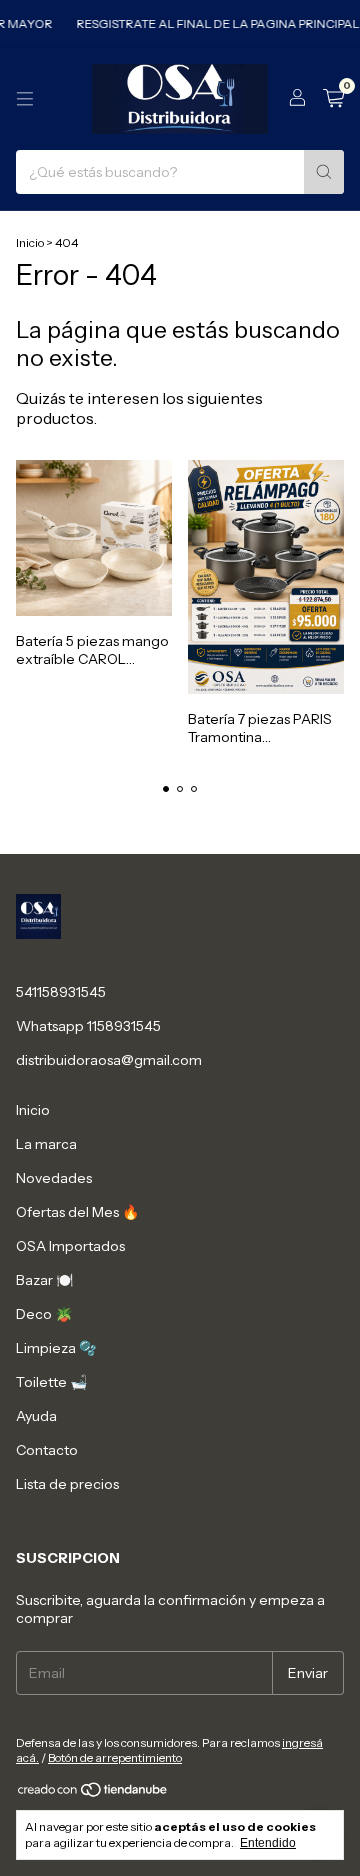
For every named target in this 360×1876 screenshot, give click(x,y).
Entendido (268, 1843)
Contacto (47, 1450)
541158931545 (61, 992)
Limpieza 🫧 (56, 1348)
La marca (46, 1144)
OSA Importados (70, 1246)
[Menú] (25, 99)
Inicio (30, 242)
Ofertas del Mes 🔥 (77, 1212)
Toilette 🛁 (51, 1382)
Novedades (54, 1178)
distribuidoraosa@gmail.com (109, 1060)
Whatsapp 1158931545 (88, 1026)
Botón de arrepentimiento (115, 1757)
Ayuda (36, 1416)
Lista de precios (67, 1484)
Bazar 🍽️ (44, 1280)
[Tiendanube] (93, 1794)
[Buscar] (324, 172)
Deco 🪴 (44, 1314)
